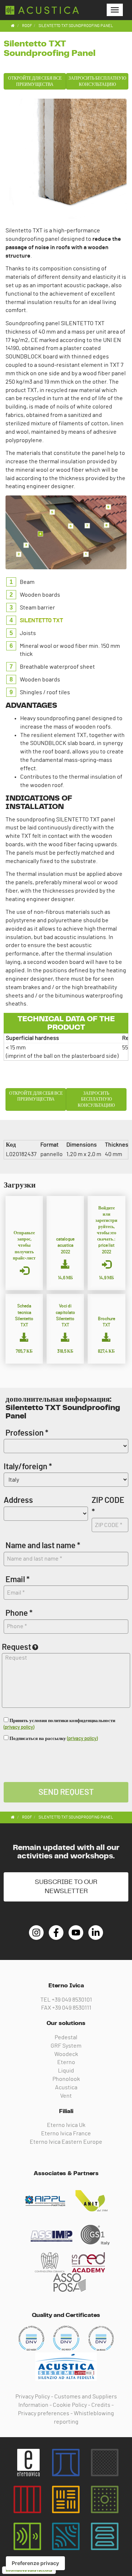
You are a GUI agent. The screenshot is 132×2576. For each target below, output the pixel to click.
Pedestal (66, 2037)
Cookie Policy (70, 2405)
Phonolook (66, 2079)
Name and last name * (43, 1546)
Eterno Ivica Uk (66, 2125)
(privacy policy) (19, 1727)
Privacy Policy (33, 2397)
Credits (101, 2405)
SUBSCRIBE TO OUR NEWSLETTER (66, 1887)
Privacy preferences (44, 2413)
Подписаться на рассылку (53, 1739)
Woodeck (66, 2054)
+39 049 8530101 (72, 2000)
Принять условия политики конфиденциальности (59, 1724)
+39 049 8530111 (72, 2008)
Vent (66, 2096)
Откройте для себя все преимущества (35, 81)
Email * (18, 1580)
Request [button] (16, 1647)
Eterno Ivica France (66, 2134)
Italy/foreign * (28, 1467)
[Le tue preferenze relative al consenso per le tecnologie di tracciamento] (35, 2563)
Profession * (27, 1433)
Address (18, 1500)
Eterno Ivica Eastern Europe (66, 2142)
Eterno (66, 2062)
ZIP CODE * (108, 1506)
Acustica (66, 2087)
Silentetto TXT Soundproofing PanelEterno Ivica (42, 10)
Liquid (66, 2071)
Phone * (19, 1613)
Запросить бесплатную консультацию (97, 81)
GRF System (66, 2046)
